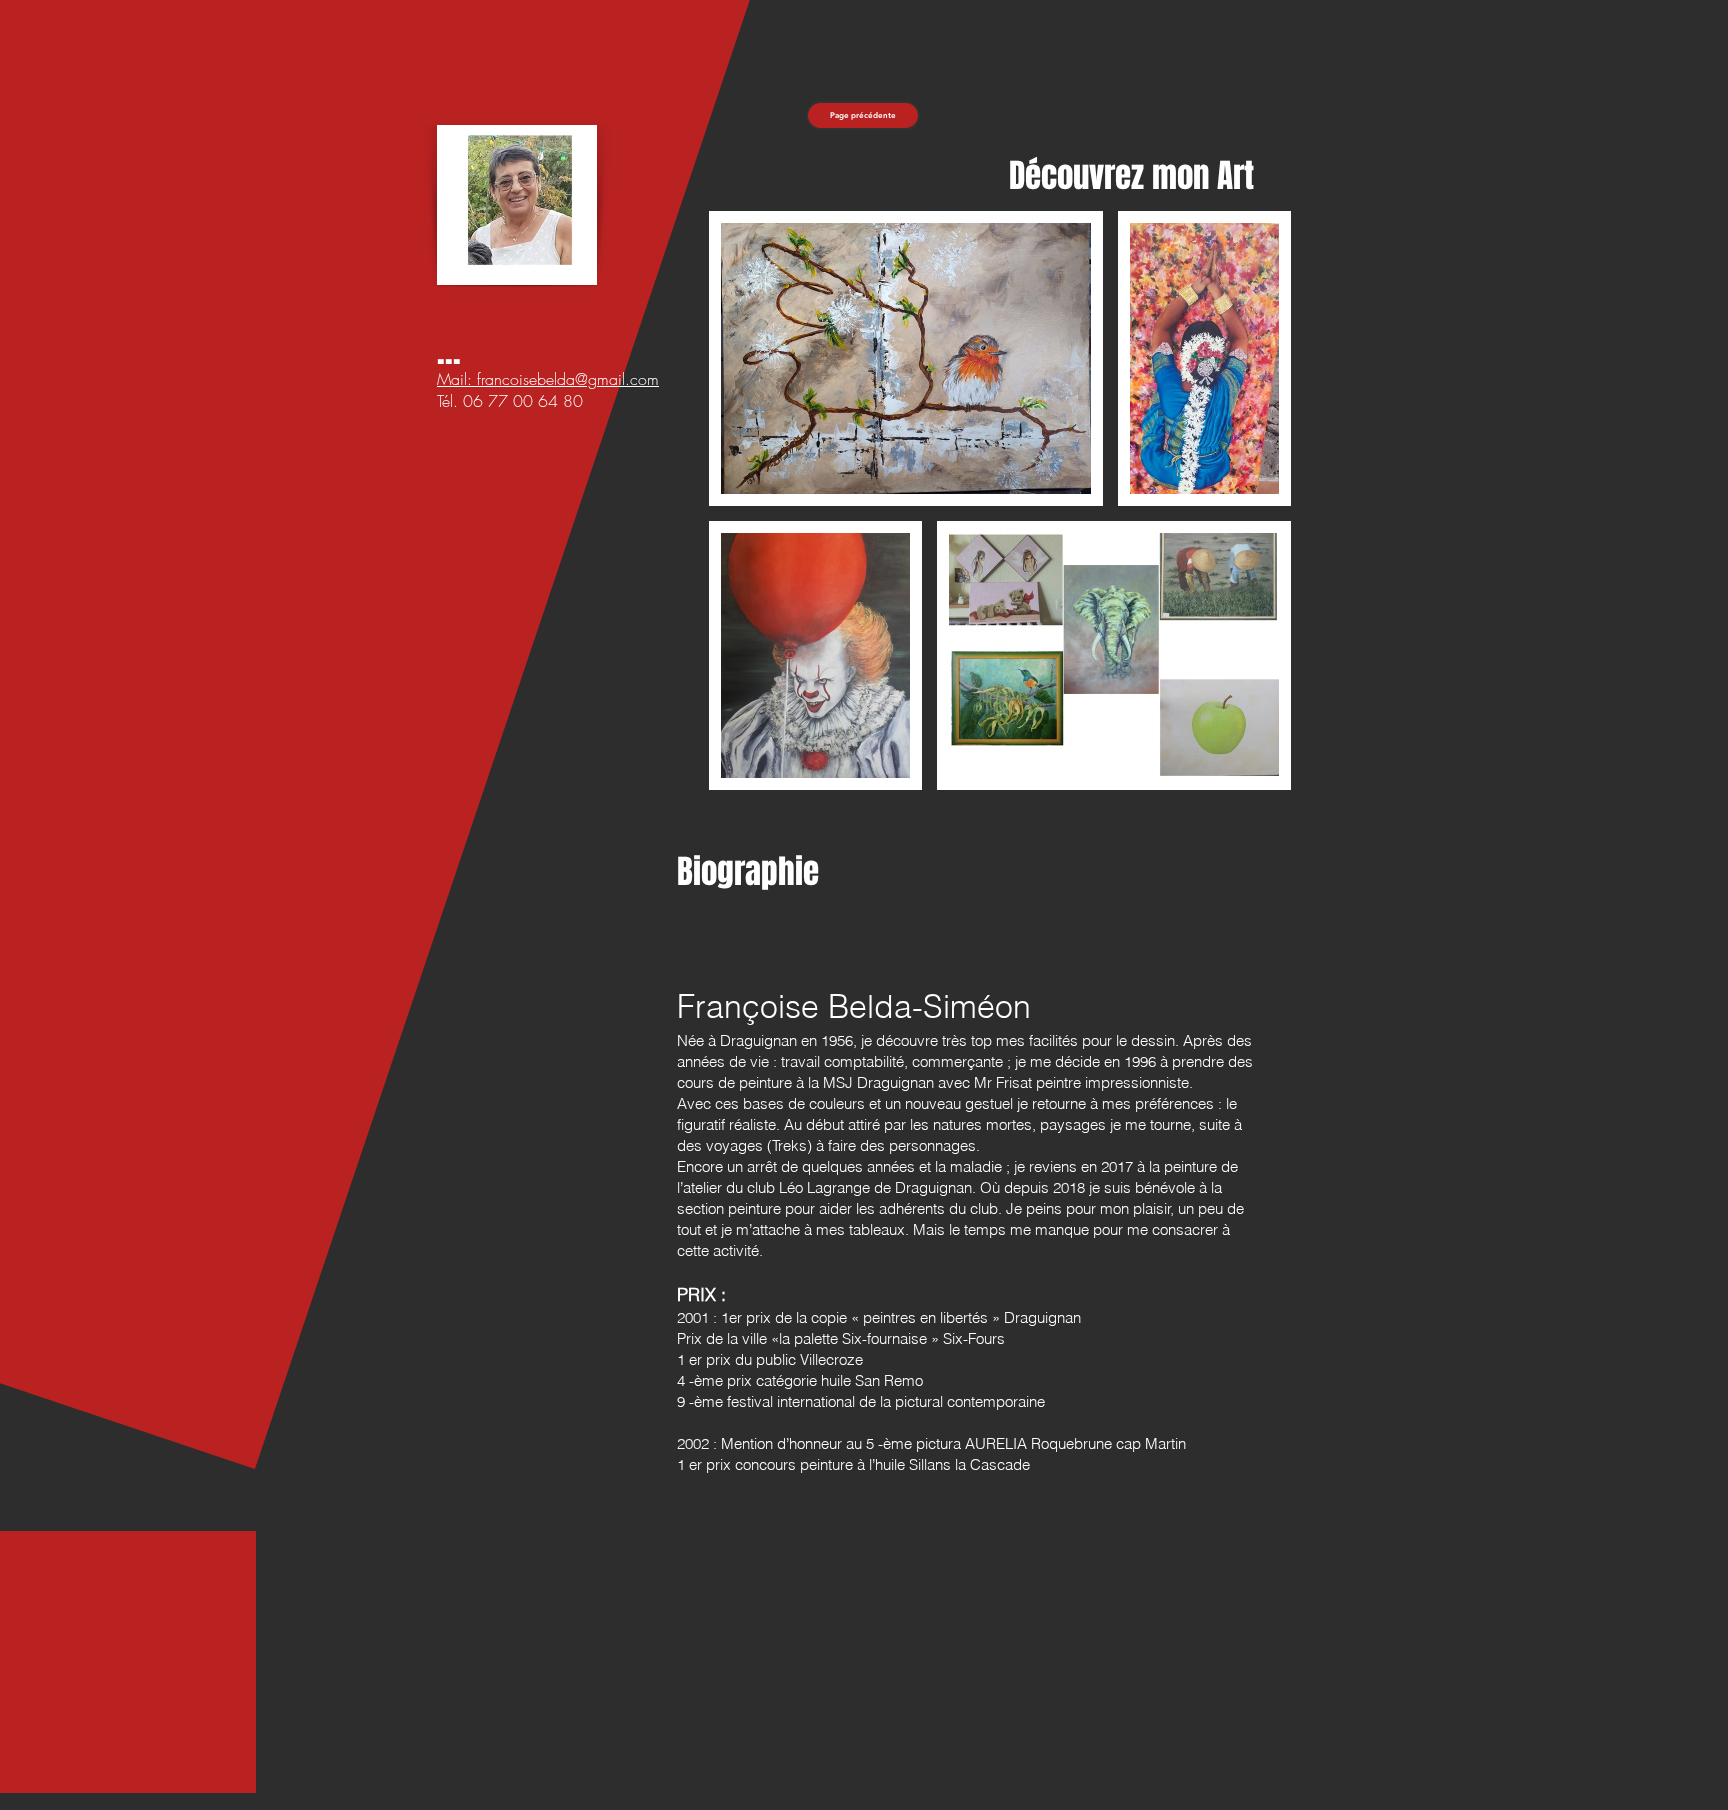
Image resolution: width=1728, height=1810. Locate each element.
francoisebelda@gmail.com (568, 379)
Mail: (457, 379)
